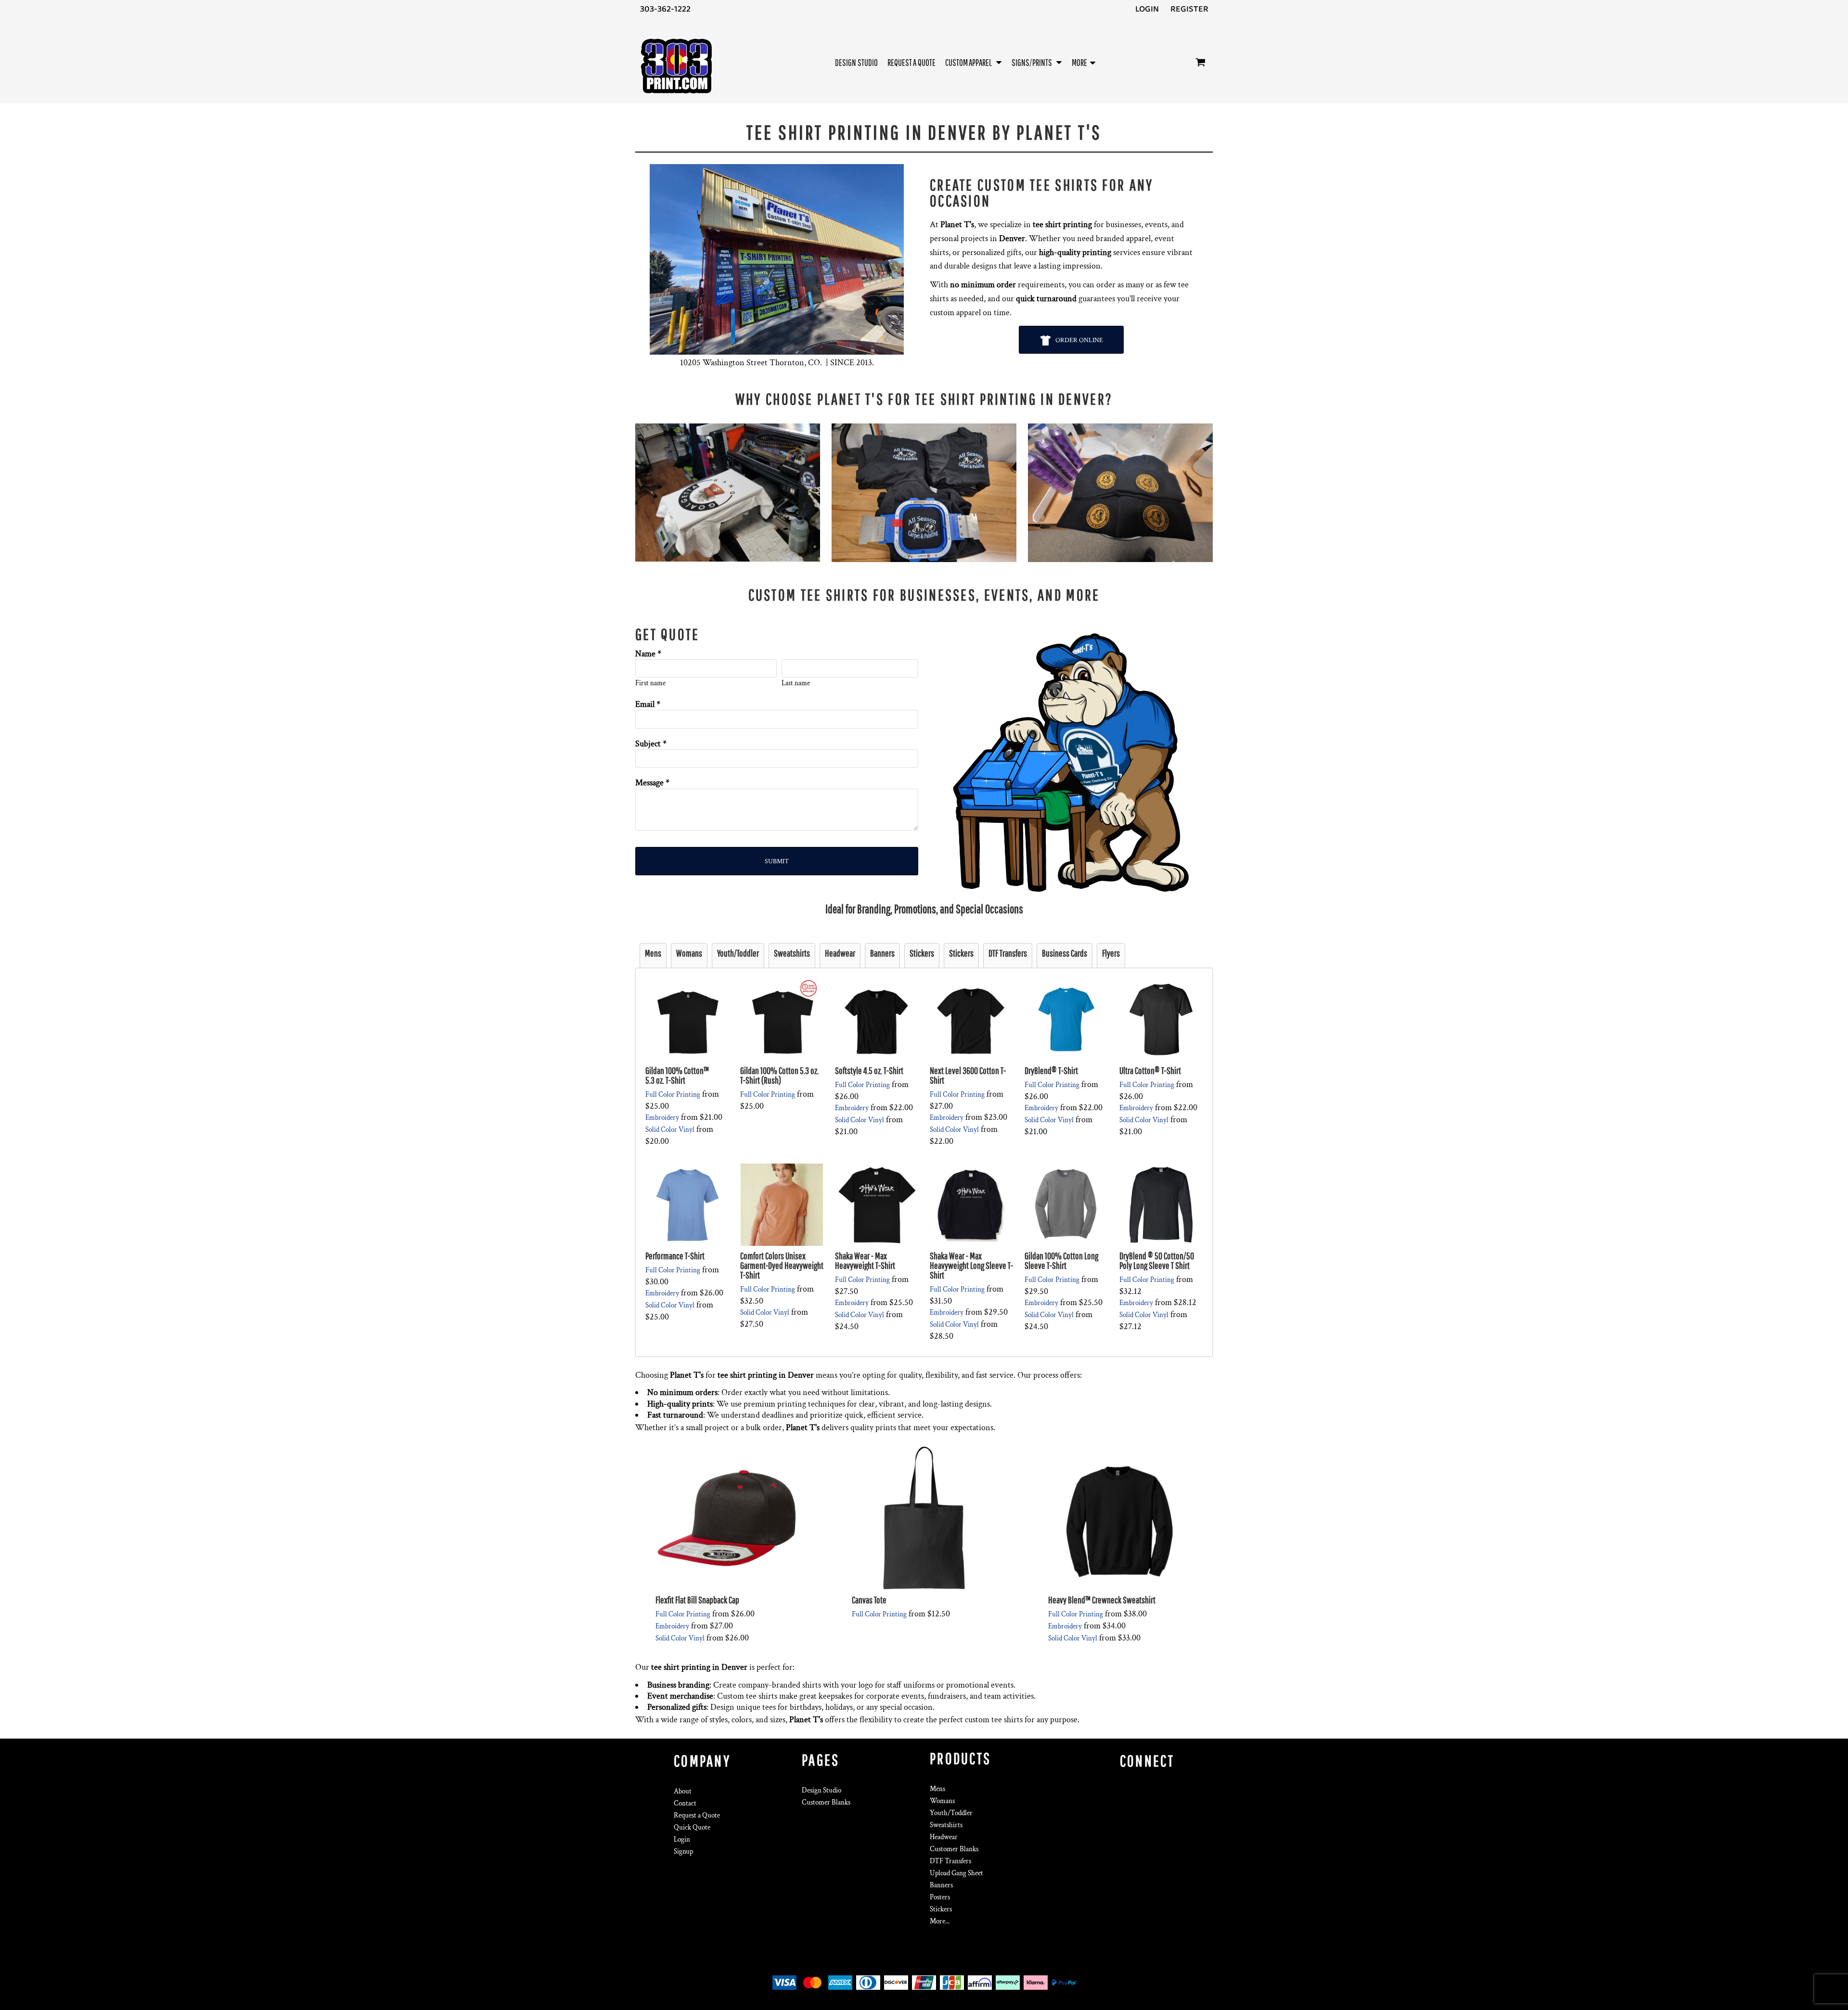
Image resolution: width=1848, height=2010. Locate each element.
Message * (652, 783)
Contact (685, 1803)
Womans (942, 1801)
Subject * (651, 744)
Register (1189, 9)
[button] (974, 62)
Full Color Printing (673, 1095)
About (683, 1791)
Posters (940, 1897)
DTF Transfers (950, 1861)
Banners (941, 1885)
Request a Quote (697, 1815)
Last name (796, 683)
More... (940, 1921)
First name (650, 683)
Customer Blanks (826, 1802)
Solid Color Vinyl (670, 1130)
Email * (648, 704)
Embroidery (662, 1118)
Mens (937, 1789)
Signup (683, 1851)
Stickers (941, 1909)
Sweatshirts (946, 1825)
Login (1147, 9)
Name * (648, 654)
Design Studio (821, 1790)
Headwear (944, 1837)
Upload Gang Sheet (956, 1873)
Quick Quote (692, 1827)
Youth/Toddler (951, 1813)
